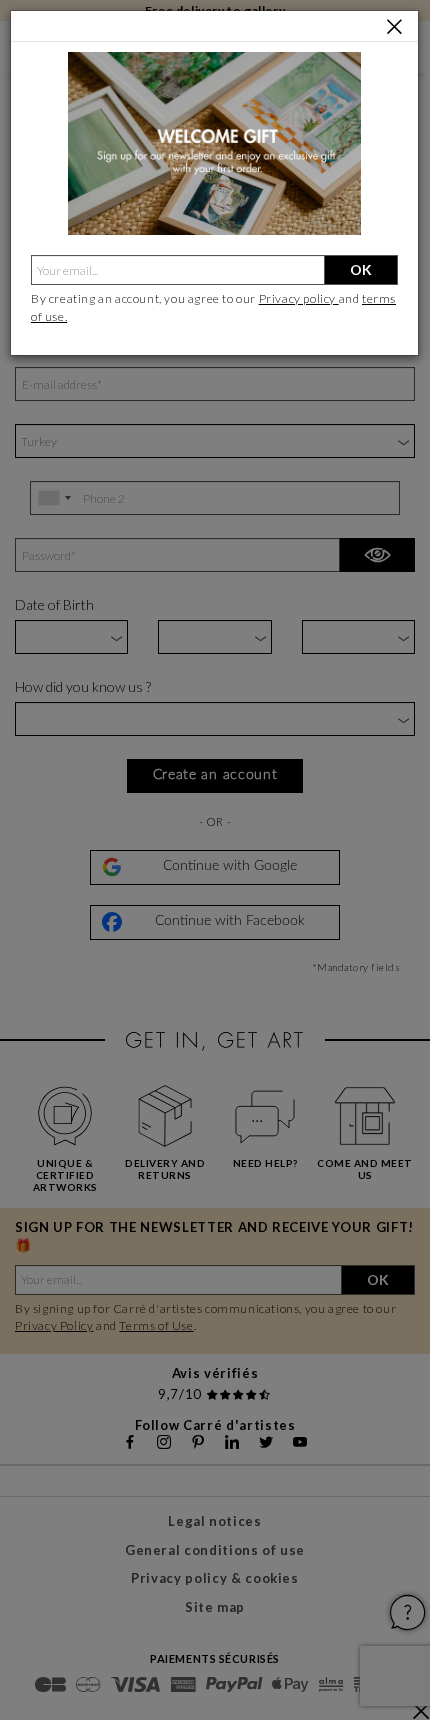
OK (361, 269)
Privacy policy (299, 298)
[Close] (394, 27)
